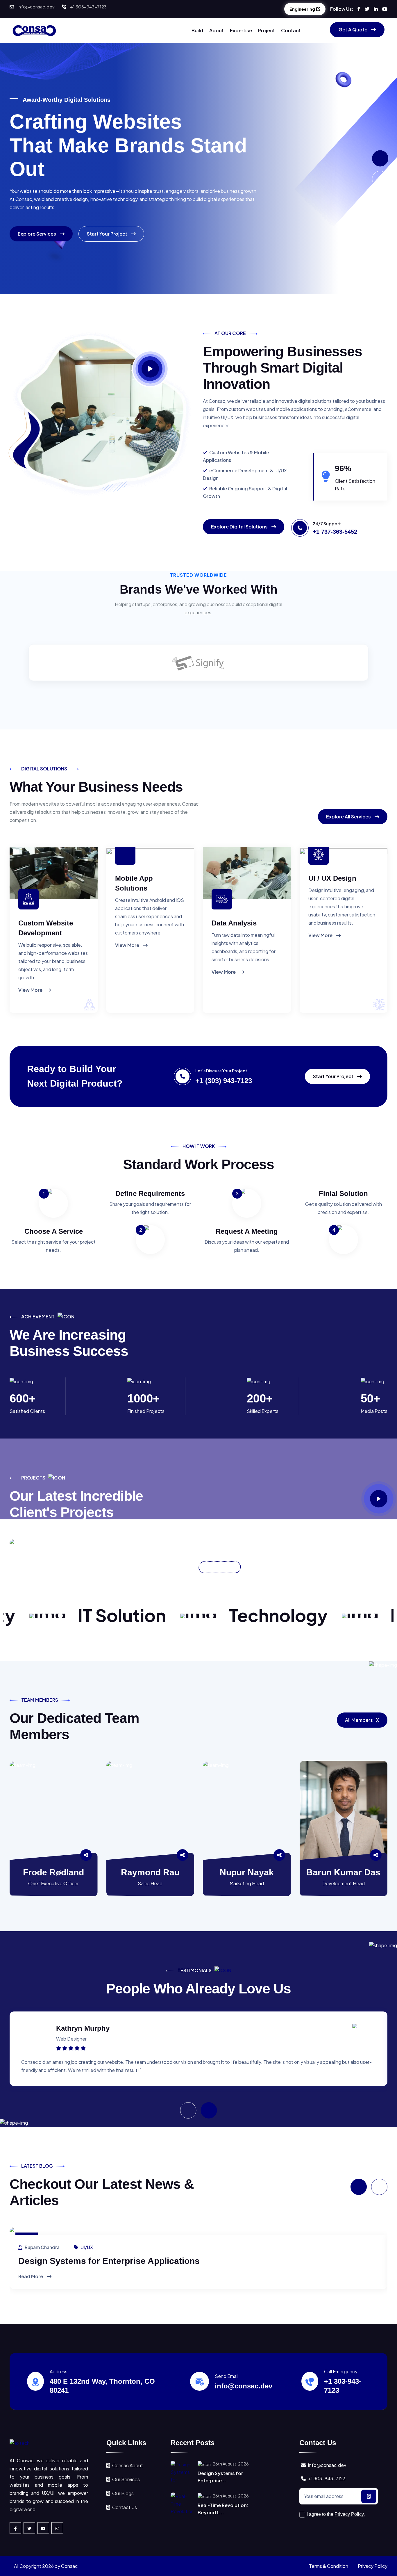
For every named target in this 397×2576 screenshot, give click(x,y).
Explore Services (37, 234)
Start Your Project (108, 234)
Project (267, 30)
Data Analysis (234, 923)
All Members (359, 1720)
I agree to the (336, 2514)
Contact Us (125, 2507)
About (217, 30)
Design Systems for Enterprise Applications (109, 2261)
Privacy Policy (373, 2566)
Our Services (126, 2479)
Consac (69, 2566)
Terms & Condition (329, 2566)
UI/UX (87, 2247)
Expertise (241, 30)
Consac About (128, 2465)
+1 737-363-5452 (335, 532)
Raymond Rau (150, 1872)
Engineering (302, 9)
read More (31, 2276)
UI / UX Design (332, 878)
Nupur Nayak (247, 1872)
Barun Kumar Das (343, 1872)
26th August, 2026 (230, 2464)
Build (197, 30)
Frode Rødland (53, 1872)
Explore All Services (349, 817)
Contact (291, 30)
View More (31, 990)
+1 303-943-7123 (88, 7)
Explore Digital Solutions (240, 527)
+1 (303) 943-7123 (224, 1081)
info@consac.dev (36, 7)
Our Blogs (123, 2493)
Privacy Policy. (350, 2514)
